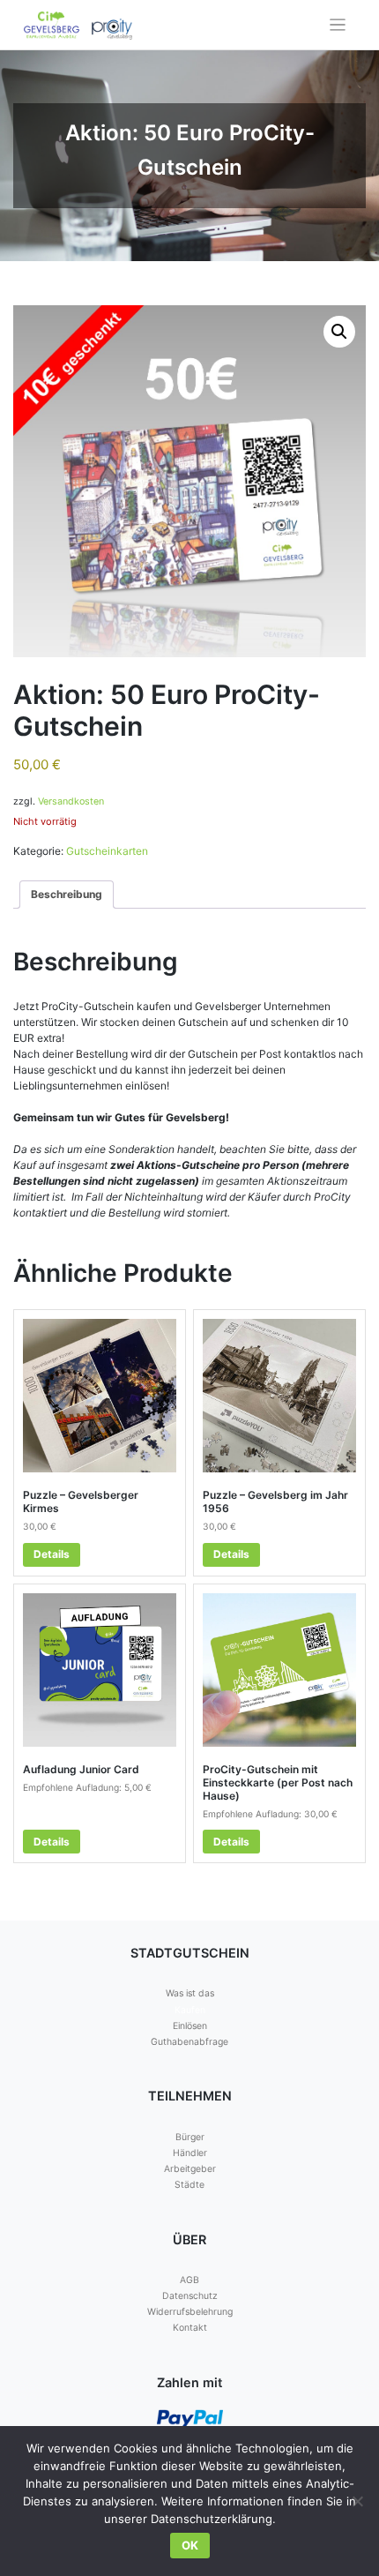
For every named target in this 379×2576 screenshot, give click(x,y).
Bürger (190, 2137)
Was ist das (190, 1993)
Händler (190, 2153)
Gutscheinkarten (107, 851)
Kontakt (190, 2328)
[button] (339, 332)
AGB (189, 2280)
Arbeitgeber (190, 2169)
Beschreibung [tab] (67, 894)
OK (190, 2545)
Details (52, 1554)
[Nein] (357, 2501)
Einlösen (190, 2026)
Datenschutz (190, 2296)
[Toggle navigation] (338, 25)
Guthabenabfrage (189, 2042)
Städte (189, 2185)
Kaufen (190, 2010)
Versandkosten (71, 801)
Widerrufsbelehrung (190, 2312)
